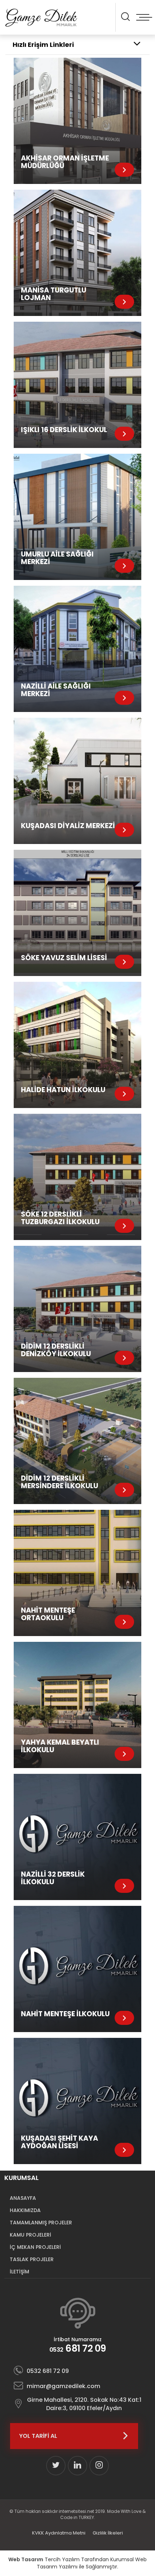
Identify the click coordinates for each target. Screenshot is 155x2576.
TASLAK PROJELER (32, 2259)
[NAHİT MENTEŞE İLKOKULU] (77, 1969)
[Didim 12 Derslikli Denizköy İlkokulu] (77, 1309)
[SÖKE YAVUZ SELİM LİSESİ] (77, 913)
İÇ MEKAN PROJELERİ (35, 2247)
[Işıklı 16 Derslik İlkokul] (77, 385)
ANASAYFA (23, 2198)
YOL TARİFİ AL (38, 2436)
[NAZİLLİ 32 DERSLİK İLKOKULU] (77, 1837)
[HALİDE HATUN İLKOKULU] (77, 1045)
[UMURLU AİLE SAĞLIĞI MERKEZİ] (77, 517)
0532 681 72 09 (48, 2371)
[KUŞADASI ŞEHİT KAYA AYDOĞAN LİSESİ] (77, 2101)
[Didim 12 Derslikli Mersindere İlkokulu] (77, 1441)
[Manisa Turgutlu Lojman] (77, 253)
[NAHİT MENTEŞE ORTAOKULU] (77, 1573)
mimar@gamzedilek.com (63, 2386)
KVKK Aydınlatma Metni (59, 2533)
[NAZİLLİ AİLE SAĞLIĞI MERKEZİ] (77, 649)
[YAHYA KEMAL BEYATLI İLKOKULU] (77, 1705)
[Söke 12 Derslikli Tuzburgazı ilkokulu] (77, 1177)
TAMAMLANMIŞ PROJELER (41, 2223)
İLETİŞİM (19, 2272)
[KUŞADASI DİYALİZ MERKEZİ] (77, 781)
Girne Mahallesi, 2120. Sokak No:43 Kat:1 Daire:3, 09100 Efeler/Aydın (84, 2404)
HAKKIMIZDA (25, 2210)
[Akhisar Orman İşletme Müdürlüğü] (77, 121)
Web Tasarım (26, 2559)
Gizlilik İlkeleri (108, 2533)
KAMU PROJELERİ (30, 2235)
